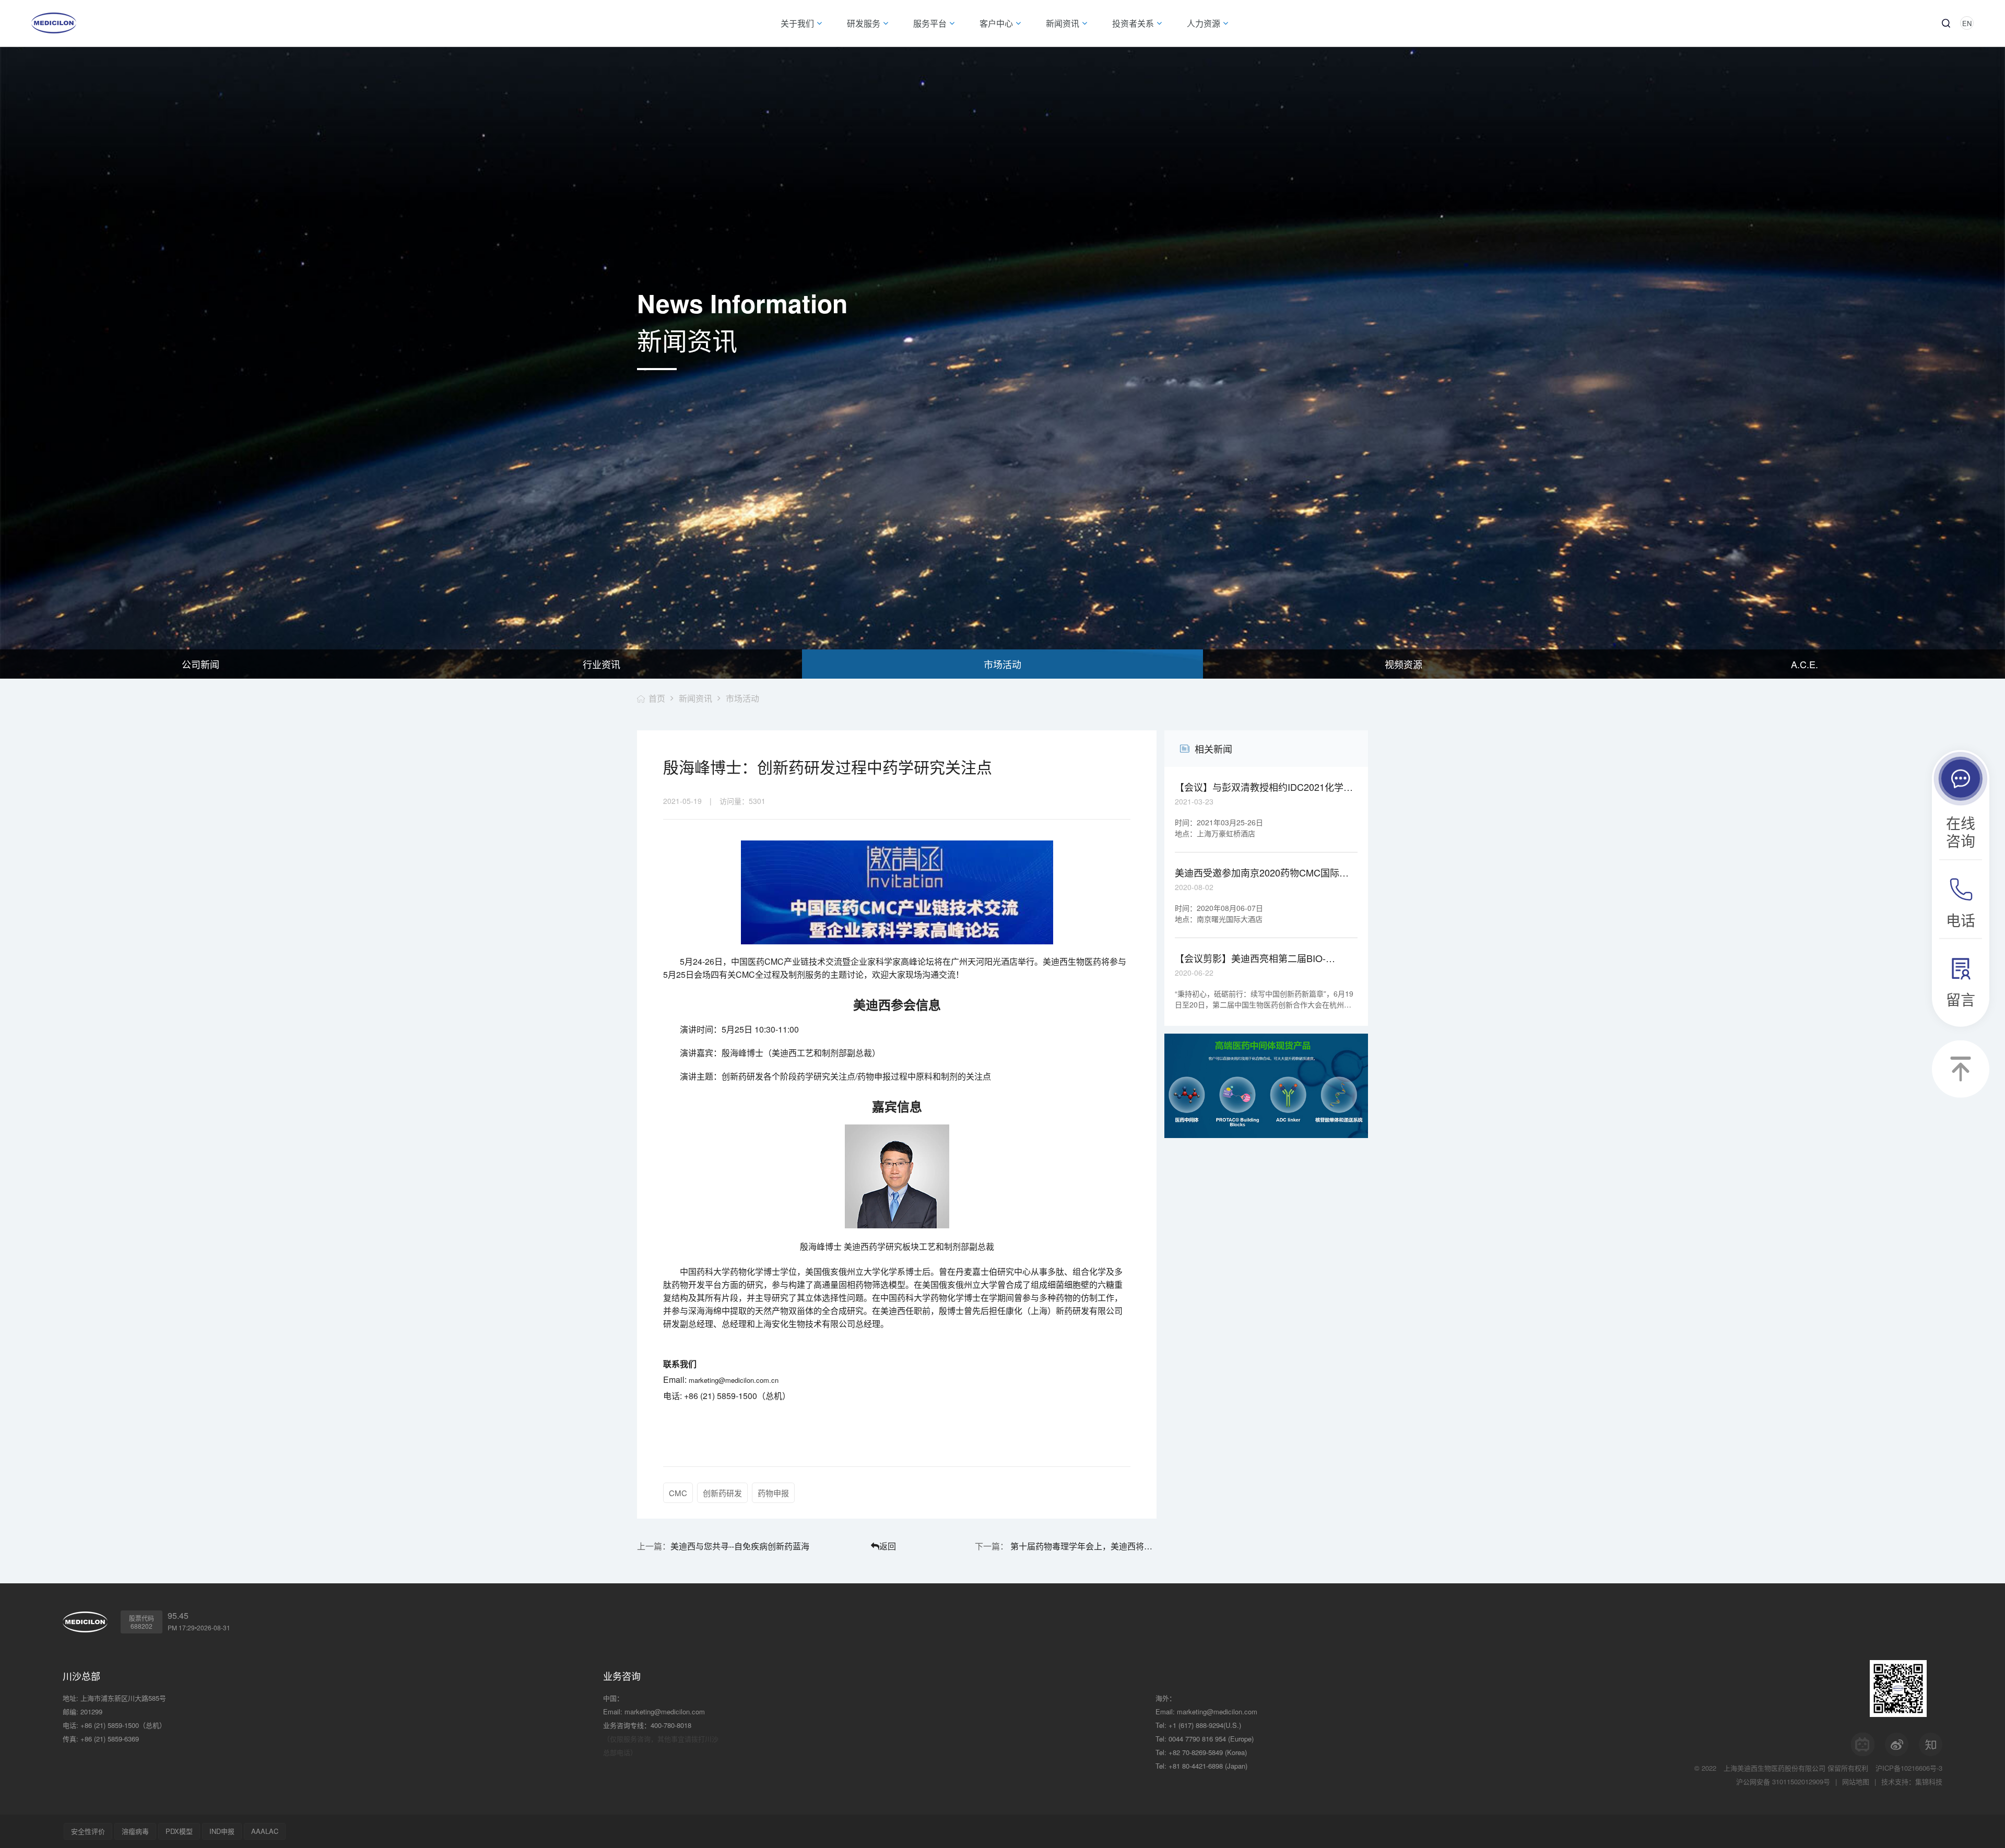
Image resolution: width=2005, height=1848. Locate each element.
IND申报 (222, 1831)
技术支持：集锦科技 (1912, 1781)
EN (1967, 23)
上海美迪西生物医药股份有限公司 (1774, 1768)
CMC (678, 1493)
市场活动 (1002, 664)
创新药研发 (722, 1493)
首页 (657, 698)
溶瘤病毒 (135, 1831)
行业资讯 (601, 664)
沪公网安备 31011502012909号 (1783, 1781)
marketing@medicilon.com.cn (734, 1380)
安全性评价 (88, 1831)
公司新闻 (200, 664)
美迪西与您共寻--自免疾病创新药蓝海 (740, 1546)
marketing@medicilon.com (665, 1711)
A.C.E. (1804, 664)
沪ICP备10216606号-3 (1909, 1768)
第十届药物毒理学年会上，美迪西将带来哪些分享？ (1082, 1546)
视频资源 (1403, 664)
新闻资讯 (695, 698)
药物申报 (773, 1493)
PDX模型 (179, 1831)
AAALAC (265, 1831)
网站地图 (1856, 1781)
